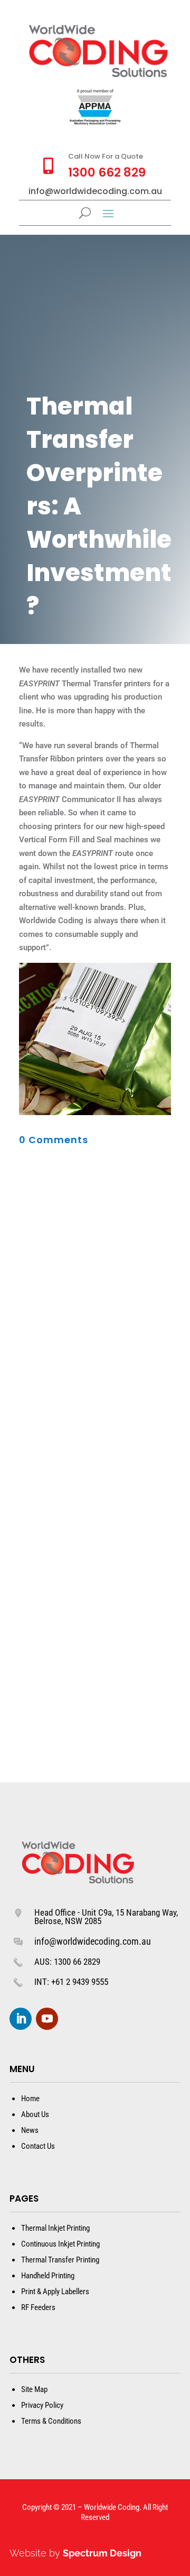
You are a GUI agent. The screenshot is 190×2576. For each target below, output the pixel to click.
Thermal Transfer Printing (60, 2260)
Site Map (34, 2389)
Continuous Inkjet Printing (60, 2244)
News (30, 2130)
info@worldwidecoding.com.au (93, 1941)
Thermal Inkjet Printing (55, 2228)
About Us (35, 2114)
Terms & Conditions (51, 2421)
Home (30, 2099)
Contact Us (38, 2146)
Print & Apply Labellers (55, 2292)
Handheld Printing (48, 2276)
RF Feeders (38, 2307)
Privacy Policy (42, 2405)
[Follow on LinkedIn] (21, 2019)
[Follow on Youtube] (47, 2019)
